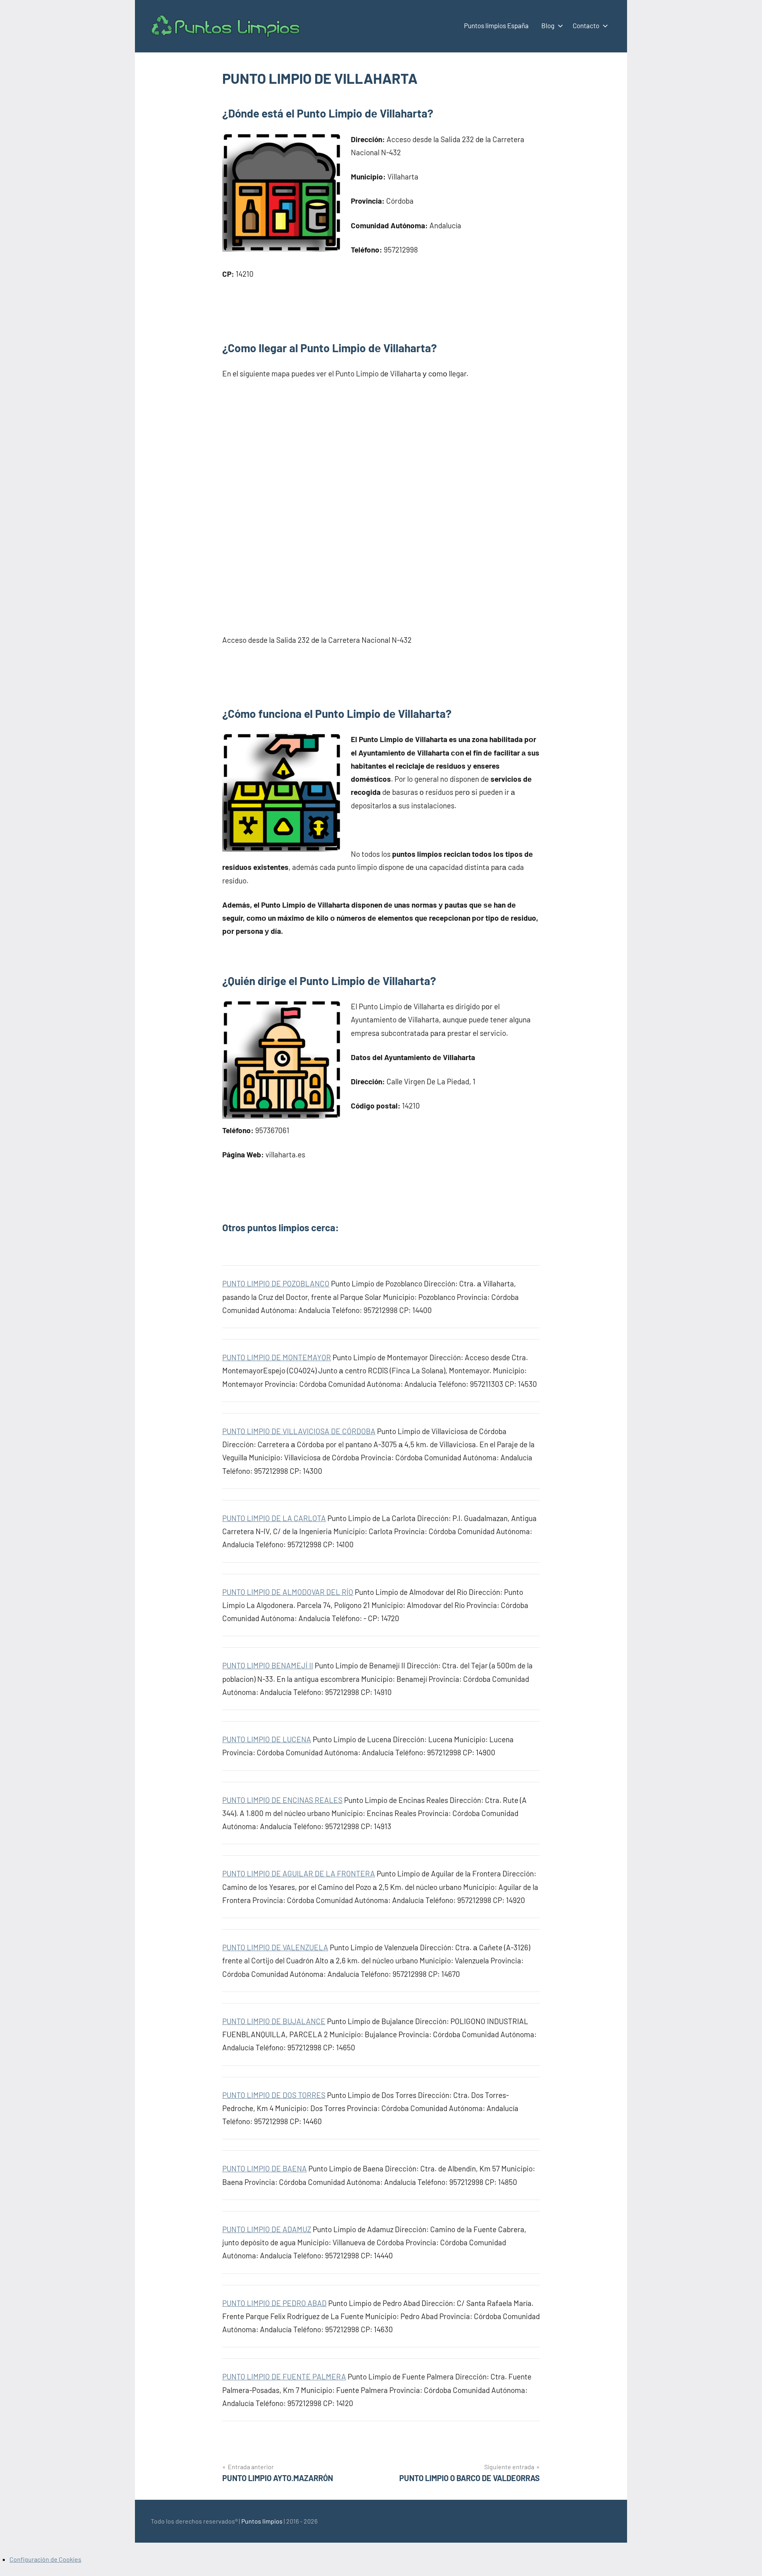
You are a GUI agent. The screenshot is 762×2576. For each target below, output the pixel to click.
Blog (548, 25)
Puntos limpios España (496, 25)
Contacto (586, 25)
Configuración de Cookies (45, 2559)
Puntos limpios (262, 2521)
